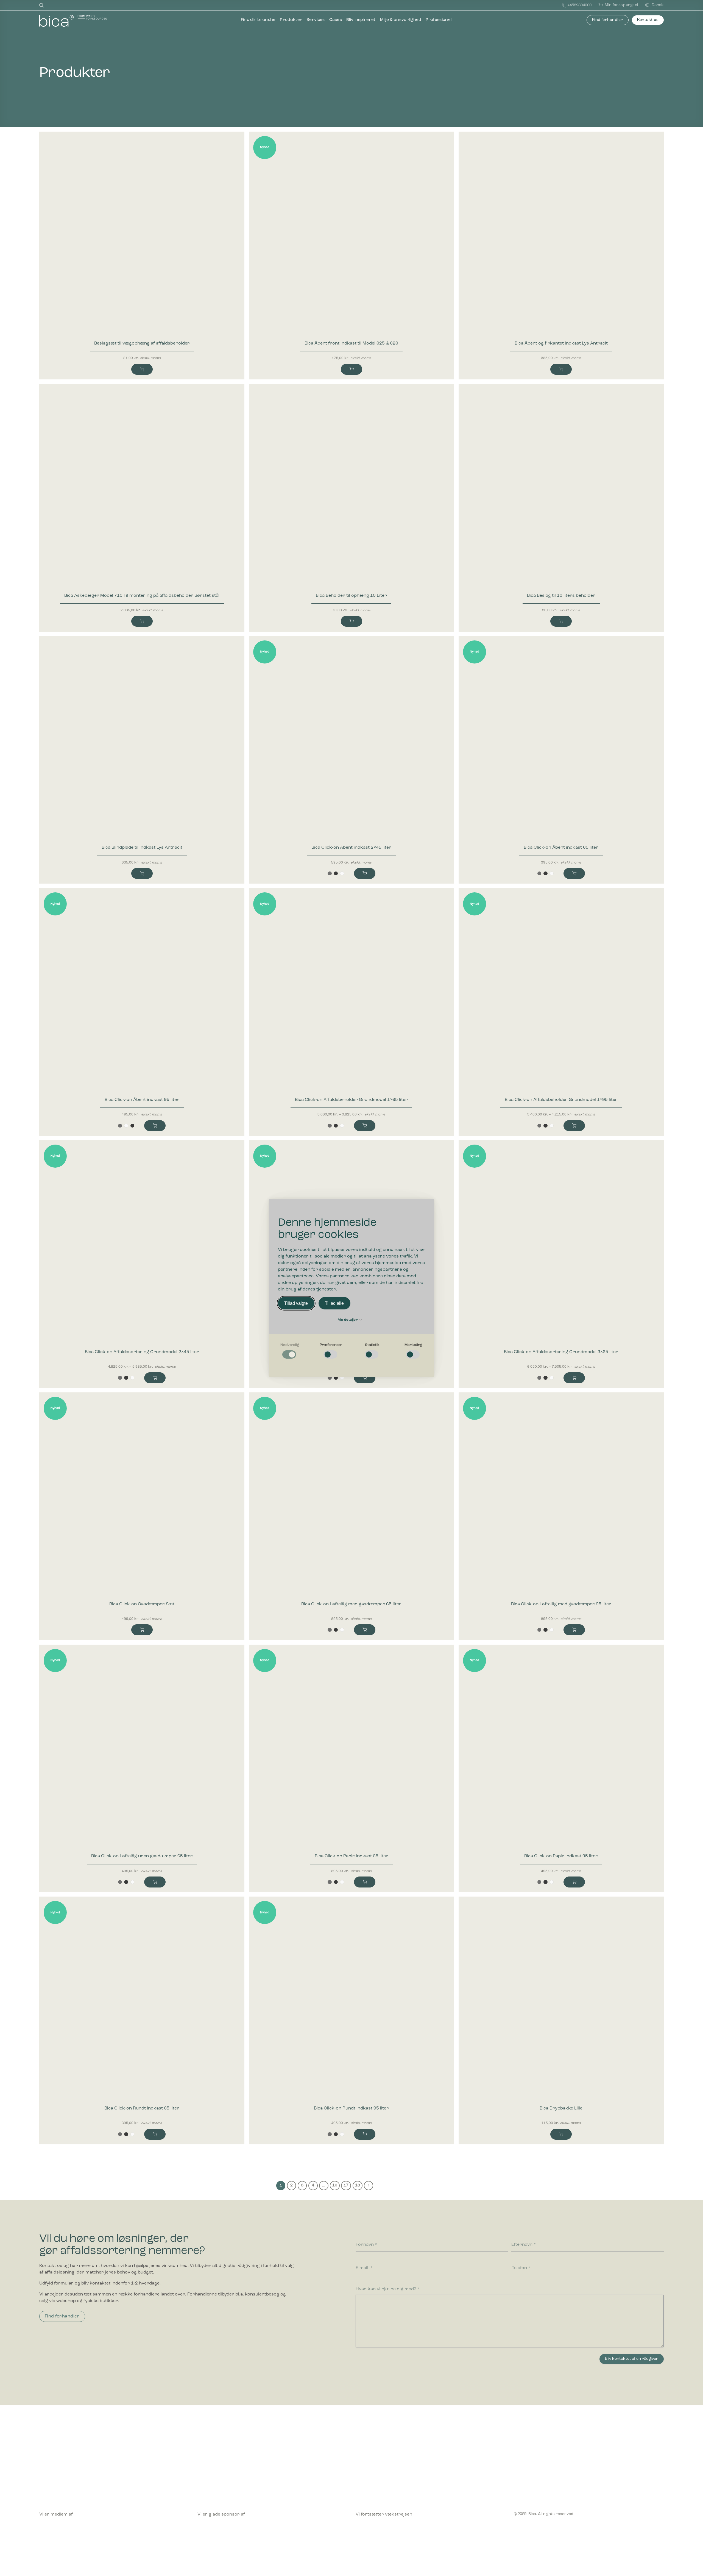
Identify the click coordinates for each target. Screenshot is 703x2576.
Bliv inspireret (361, 20)
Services (316, 20)
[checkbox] (290, 1351)
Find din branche (258, 20)
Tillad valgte (296, 1303)
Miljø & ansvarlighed (401, 20)
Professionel (439, 20)
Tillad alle (334, 1303)
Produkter (291, 20)
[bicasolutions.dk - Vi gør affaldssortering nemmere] (81, 21)
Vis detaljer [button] (348, 1320)
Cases (336, 20)
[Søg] (41, 5)
